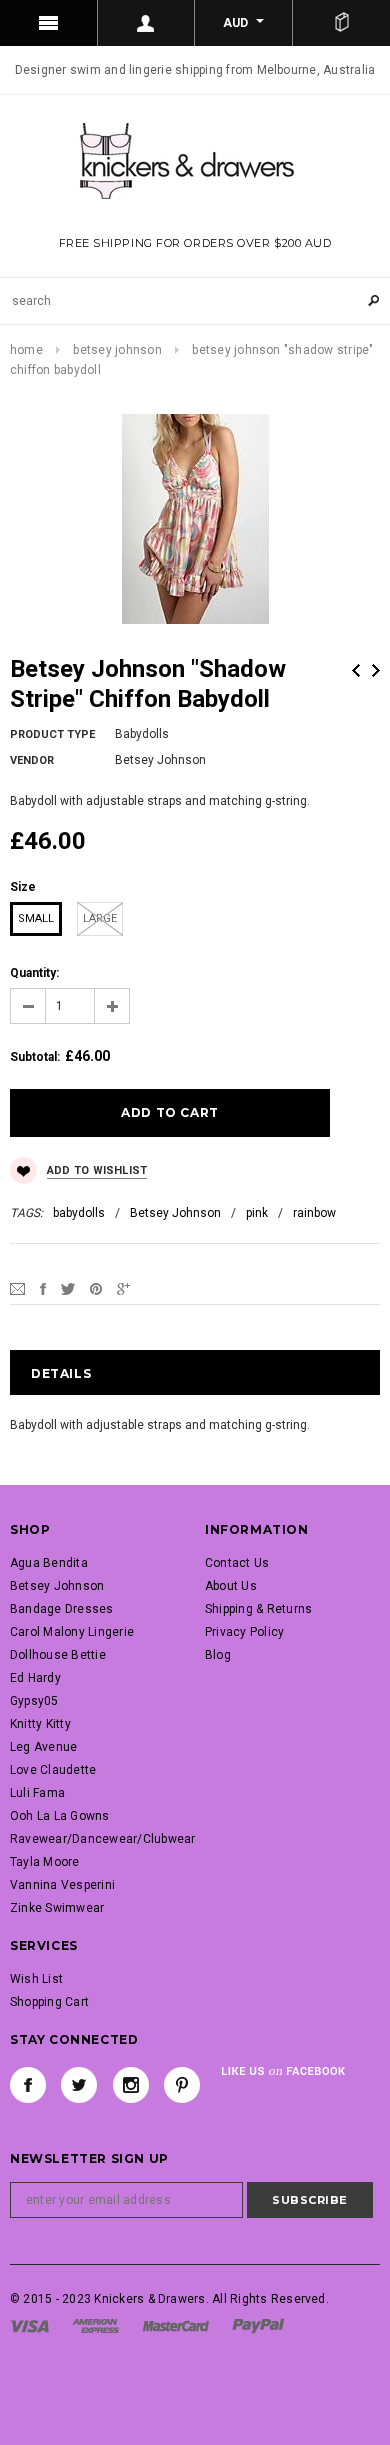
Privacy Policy (244, 1632)
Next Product (376, 670)
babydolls (79, 1213)
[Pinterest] (96, 1288)
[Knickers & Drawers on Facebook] (28, 2085)
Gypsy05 (34, 1701)
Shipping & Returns (258, 1609)
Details (61, 1373)
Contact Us (237, 1563)
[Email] (17, 1288)
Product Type (52, 734)
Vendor (32, 760)
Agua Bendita (49, 1563)
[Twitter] (68, 1288)
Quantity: (34, 973)
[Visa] (29, 2325)
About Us (231, 1586)
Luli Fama (37, 1793)
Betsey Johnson (117, 350)
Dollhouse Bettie (58, 1655)
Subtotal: (35, 1057)
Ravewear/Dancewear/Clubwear (102, 1839)
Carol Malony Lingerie (72, 1632)
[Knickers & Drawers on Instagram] (131, 2085)
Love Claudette (53, 1770)
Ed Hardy (35, 1678)
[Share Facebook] (43, 1288)
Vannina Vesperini (62, 1885)
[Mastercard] (176, 2325)
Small (36, 918)
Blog (218, 1655)
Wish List (36, 1979)
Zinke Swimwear (57, 1908)
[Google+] (123, 1288)
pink (257, 1213)
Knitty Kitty (40, 1724)
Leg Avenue (43, 1747)
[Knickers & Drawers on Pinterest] (182, 2085)
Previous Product (356, 670)
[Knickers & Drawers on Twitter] (79, 2085)
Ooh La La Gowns (60, 1816)
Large (100, 918)
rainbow (314, 1213)
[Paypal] (258, 2325)
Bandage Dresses (62, 1609)
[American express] (95, 2325)
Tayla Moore (45, 1862)
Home (26, 350)
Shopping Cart (49, 2002)
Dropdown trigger (147, 23)
